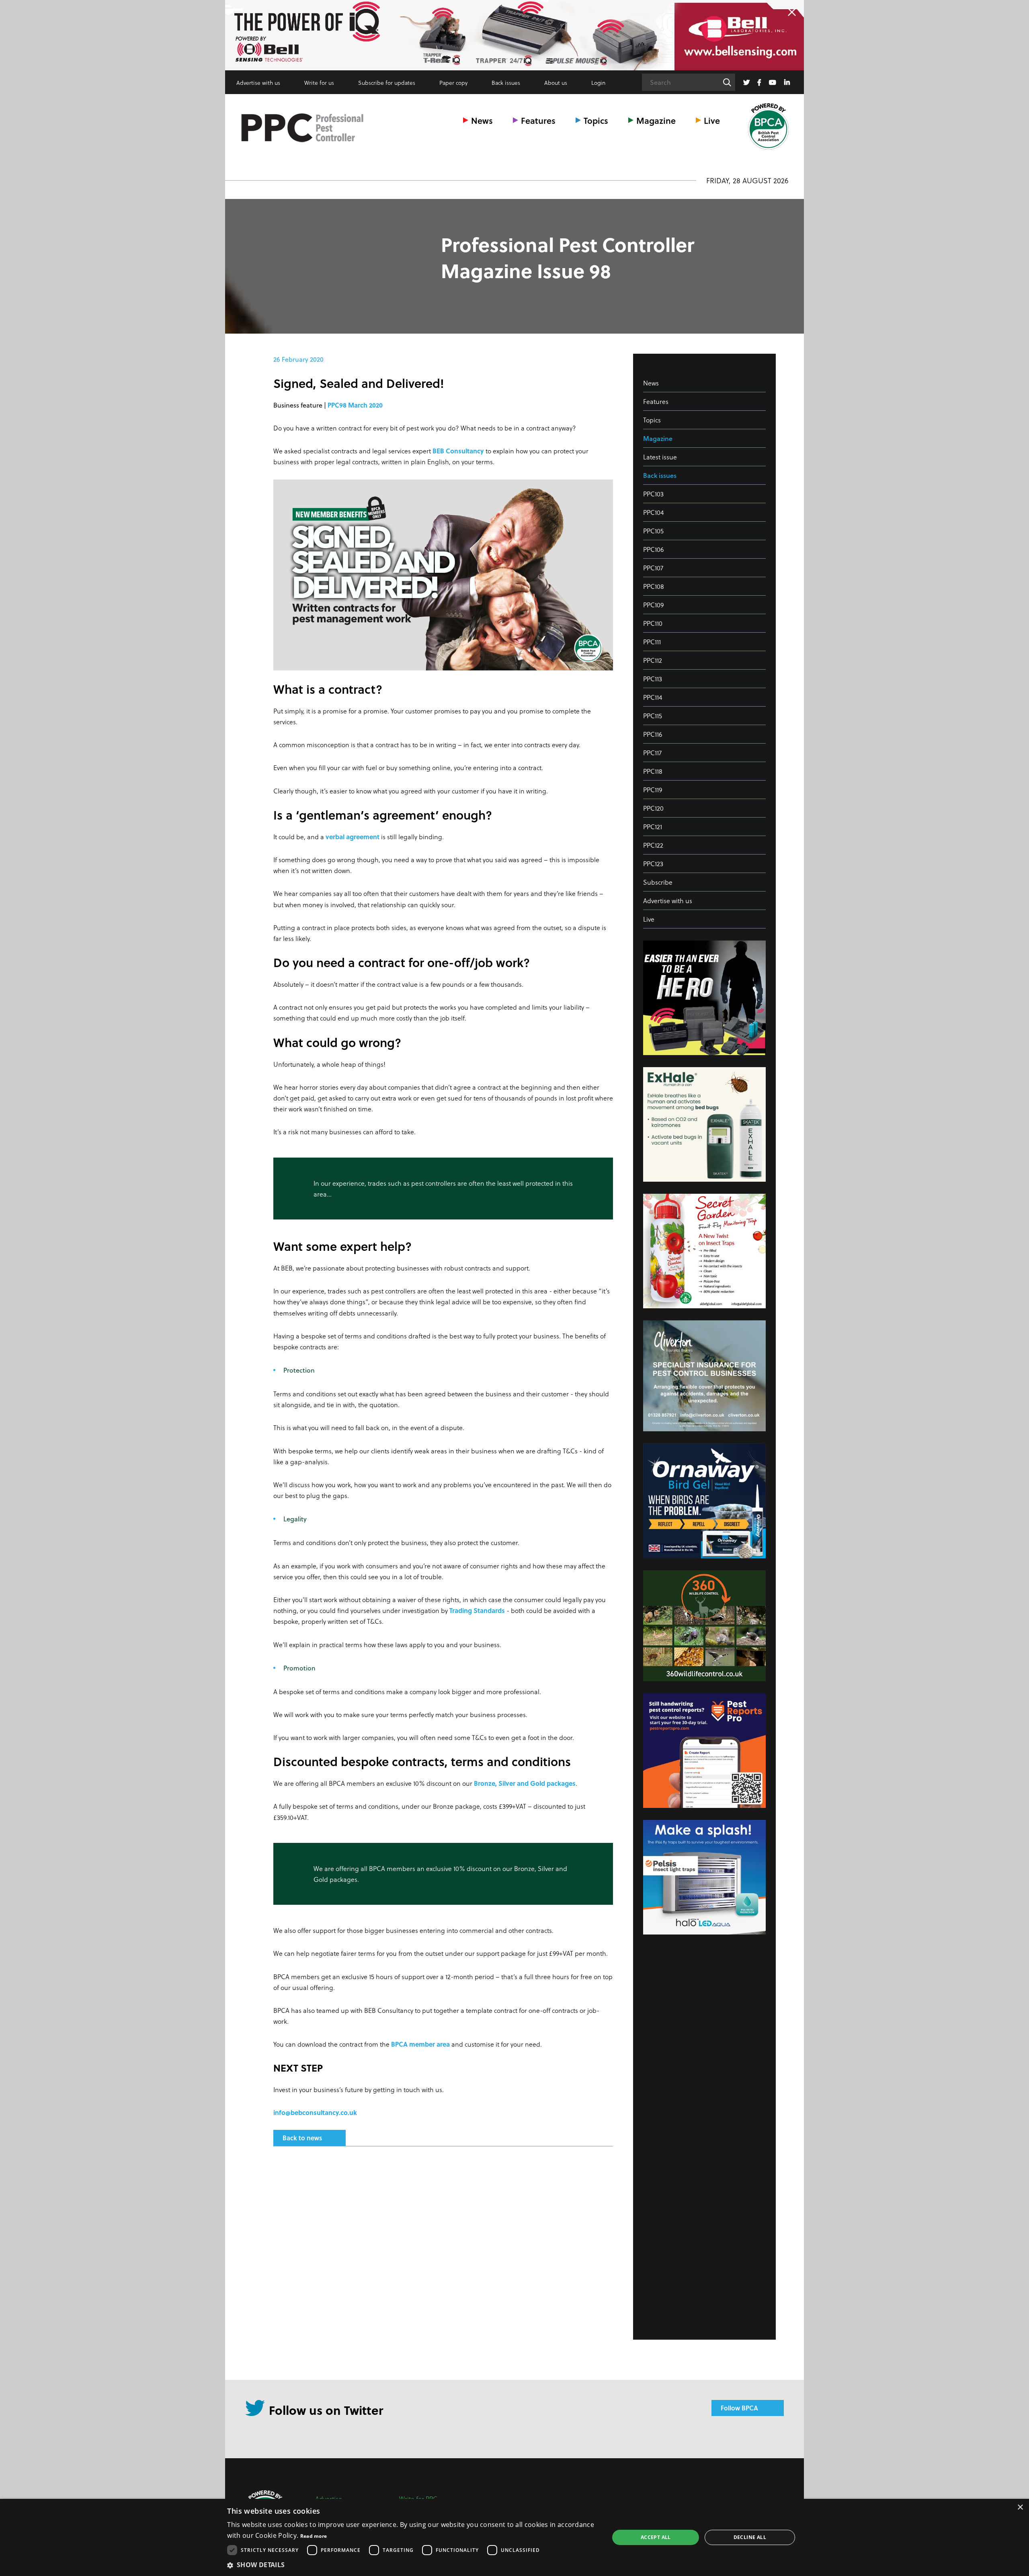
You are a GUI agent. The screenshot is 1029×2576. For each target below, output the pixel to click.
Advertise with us (258, 83)
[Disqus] (443, 2259)
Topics (596, 120)
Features (538, 120)
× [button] (1020, 2507)
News (482, 120)
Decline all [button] (750, 2537)
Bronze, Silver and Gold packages (525, 1783)
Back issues (506, 83)
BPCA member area (420, 2044)
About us (556, 83)
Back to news (302, 2138)
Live (712, 120)
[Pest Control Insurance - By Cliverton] (514, 35)
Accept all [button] (656, 2537)
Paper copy (453, 83)
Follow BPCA (739, 2408)
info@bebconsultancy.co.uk (315, 2112)
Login (598, 83)
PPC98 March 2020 (355, 405)
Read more (314, 2536)
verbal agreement (353, 837)
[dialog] (514, 2537)
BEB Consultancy (458, 451)
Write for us (319, 83)
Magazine (656, 120)
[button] (412, 2565)
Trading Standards (477, 1610)
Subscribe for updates (387, 83)
